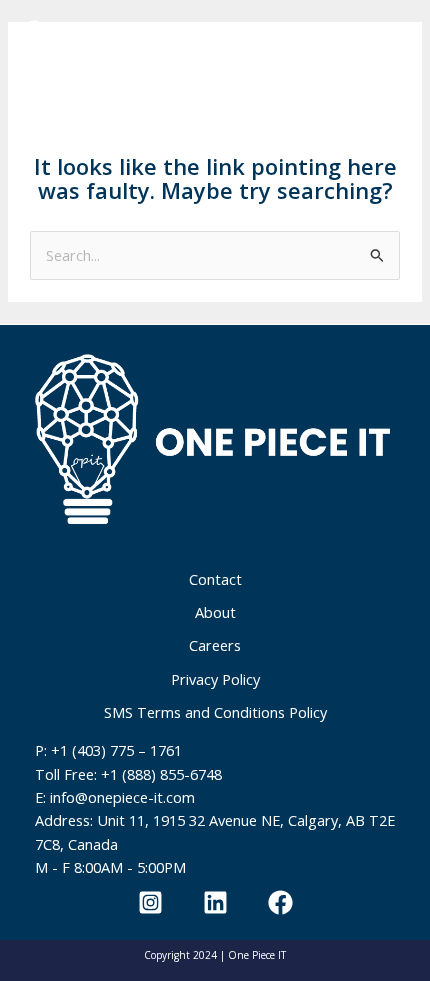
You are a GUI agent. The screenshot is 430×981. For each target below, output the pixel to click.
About (215, 612)
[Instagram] (150, 902)
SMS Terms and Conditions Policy (215, 712)
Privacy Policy (215, 679)
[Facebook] (280, 902)
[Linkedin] (215, 902)
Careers (215, 645)
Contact (215, 579)
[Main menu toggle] (365, 43)
